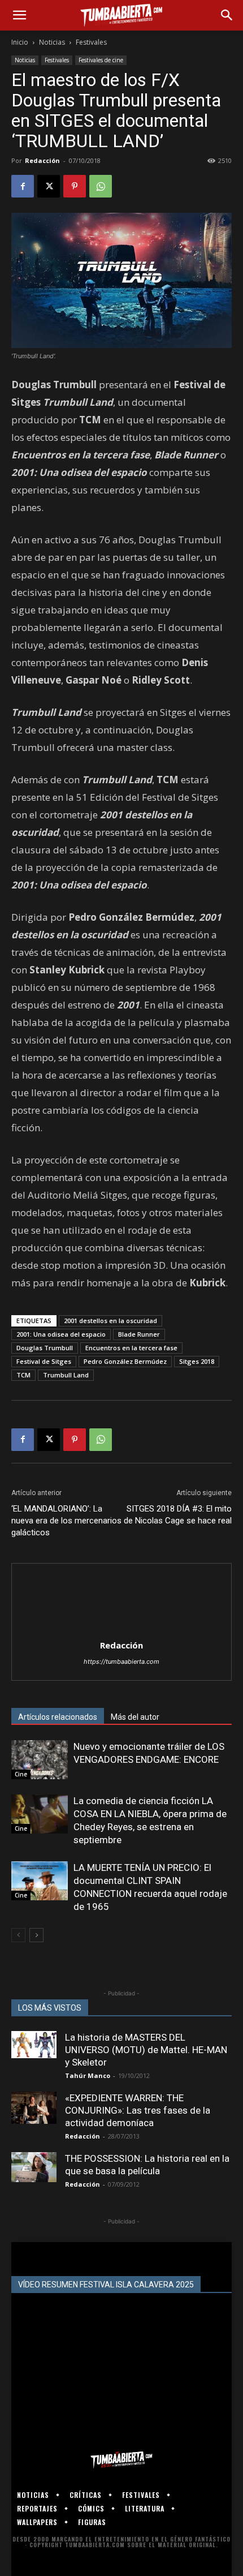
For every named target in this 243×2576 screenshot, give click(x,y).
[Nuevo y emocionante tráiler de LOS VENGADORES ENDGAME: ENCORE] (40, 1760)
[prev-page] (18, 1935)
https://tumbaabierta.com (121, 1661)
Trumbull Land (66, 1375)
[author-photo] (121, 1630)
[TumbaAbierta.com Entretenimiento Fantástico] (121, 2460)
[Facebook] (23, 186)
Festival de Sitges (44, 1361)
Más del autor (135, 1717)
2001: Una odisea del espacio (61, 1334)
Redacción (42, 160)
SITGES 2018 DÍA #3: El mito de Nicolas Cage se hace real (178, 1515)
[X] (49, 186)
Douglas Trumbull (45, 1348)
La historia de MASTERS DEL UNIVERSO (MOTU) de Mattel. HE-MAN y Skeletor (146, 2050)
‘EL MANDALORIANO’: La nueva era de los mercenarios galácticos (66, 1521)
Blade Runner (139, 1334)
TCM (23, 1375)
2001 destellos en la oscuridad (110, 1321)
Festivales (91, 42)
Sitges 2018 (197, 1361)
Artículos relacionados (58, 1717)
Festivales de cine (101, 60)
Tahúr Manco (88, 2075)
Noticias (52, 42)
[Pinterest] (75, 186)
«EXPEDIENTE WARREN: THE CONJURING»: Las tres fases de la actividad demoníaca (138, 2110)
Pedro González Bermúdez (125, 1361)
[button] (19, 15)
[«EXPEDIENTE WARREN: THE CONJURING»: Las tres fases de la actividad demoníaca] (34, 2108)
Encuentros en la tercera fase (131, 1348)
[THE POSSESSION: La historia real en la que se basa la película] (34, 2167)
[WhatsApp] (101, 186)
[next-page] (36, 1935)
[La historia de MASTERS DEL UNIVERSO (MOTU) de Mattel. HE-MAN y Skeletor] (34, 2045)
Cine (21, 1774)
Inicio (20, 42)
